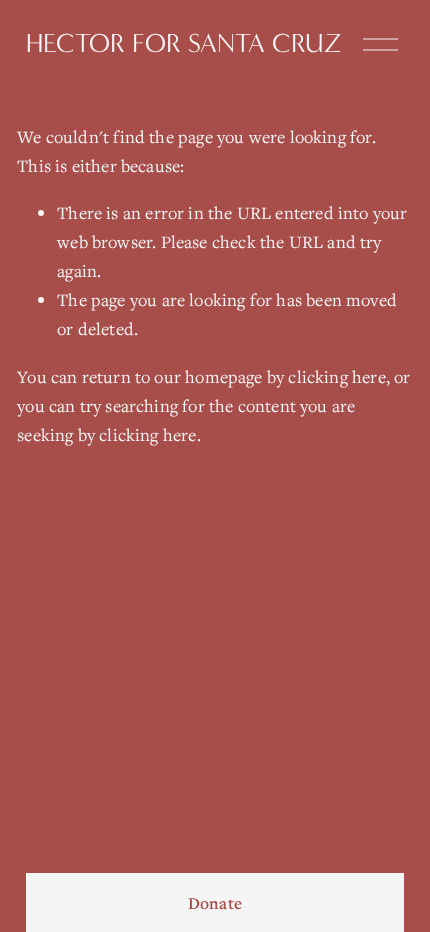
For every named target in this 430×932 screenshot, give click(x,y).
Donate (215, 903)
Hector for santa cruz (184, 43)
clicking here (336, 376)
